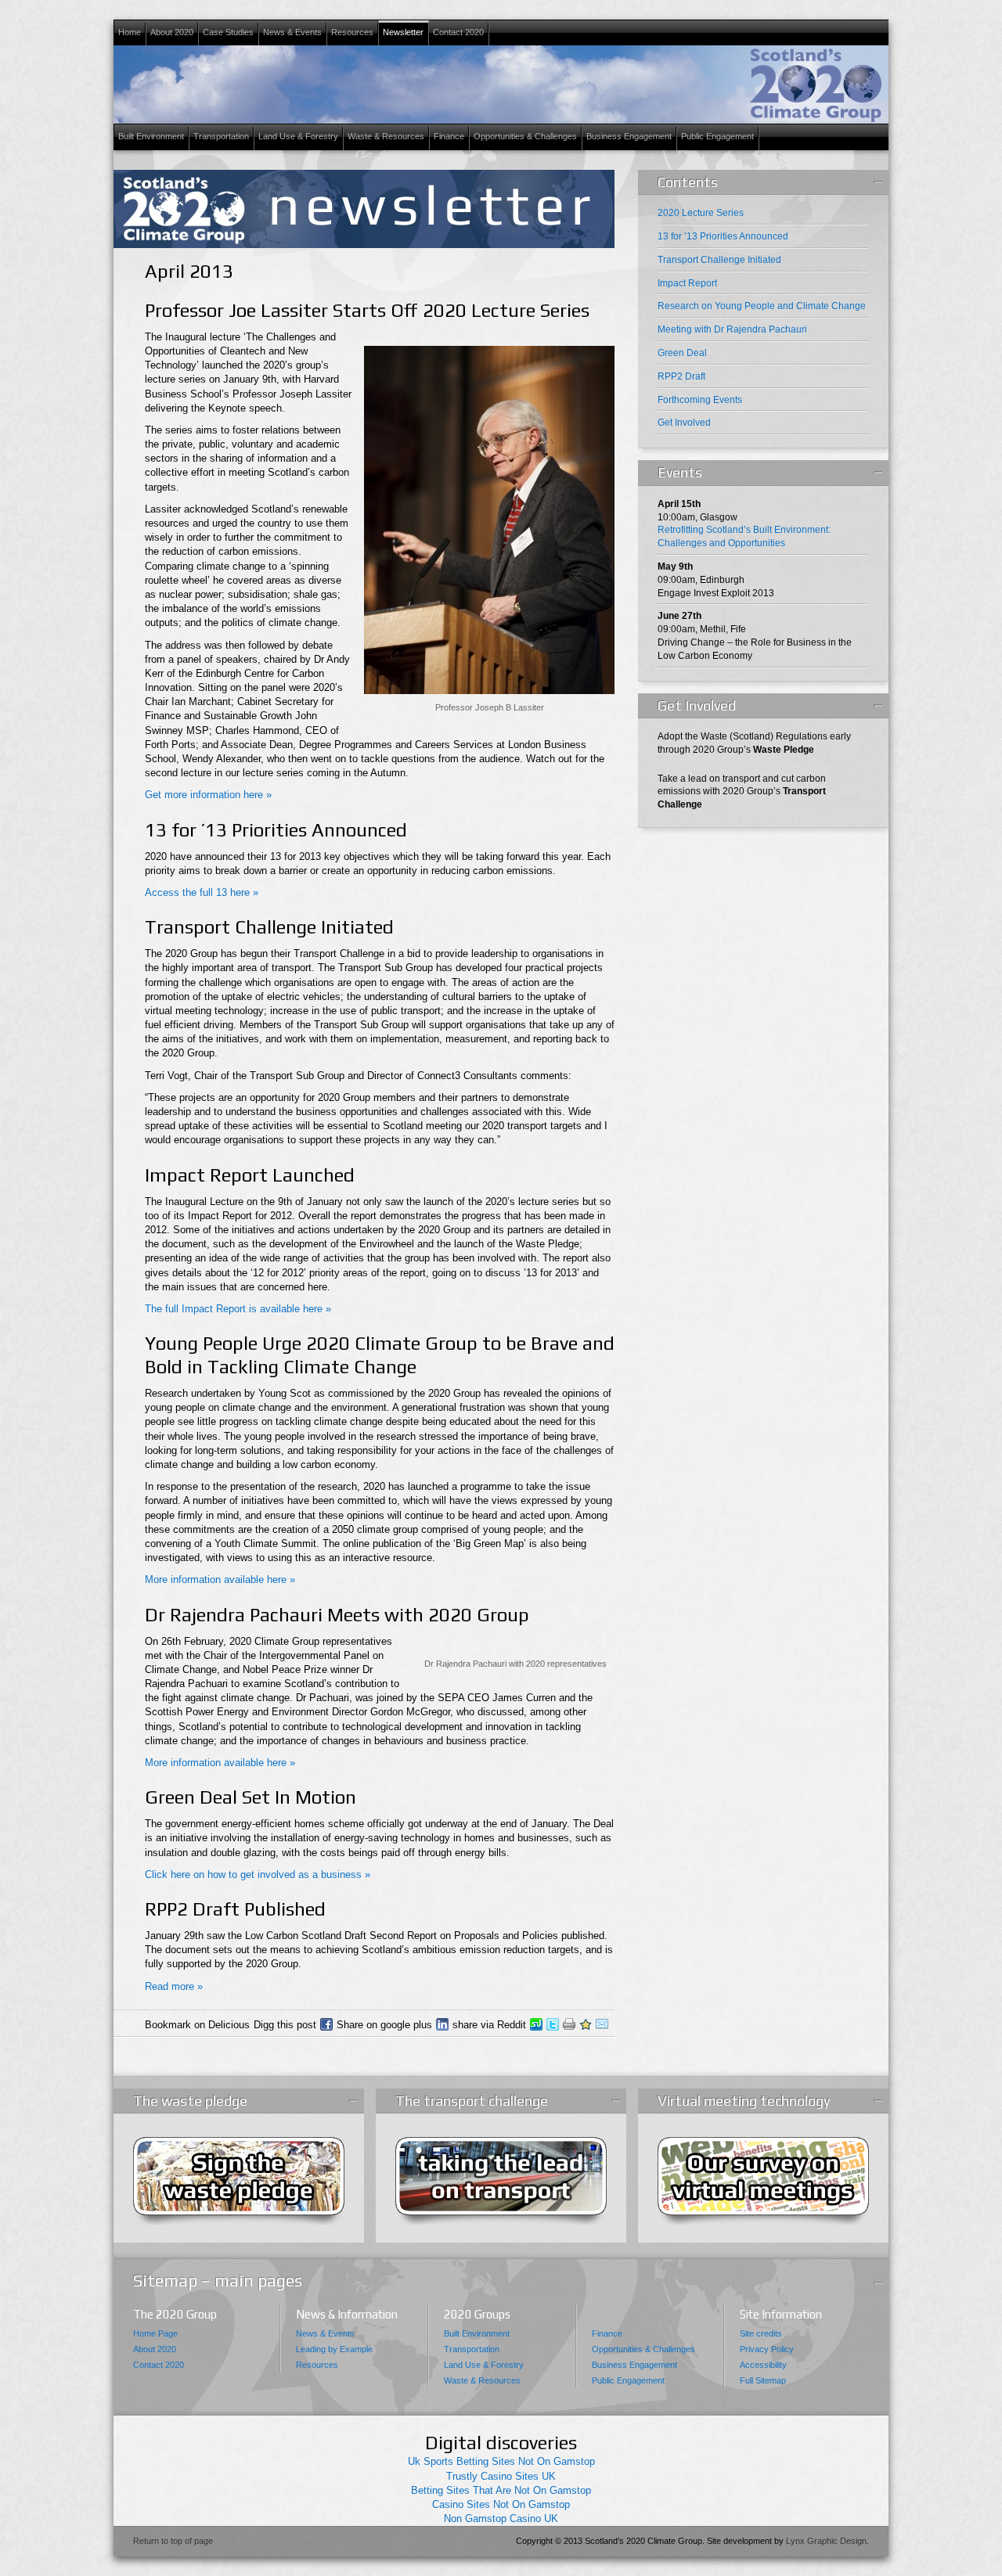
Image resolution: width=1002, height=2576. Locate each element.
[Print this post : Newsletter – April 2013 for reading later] (569, 2024)
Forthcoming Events (700, 400)
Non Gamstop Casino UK (501, 2518)
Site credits (761, 2333)
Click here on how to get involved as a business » (258, 1874)
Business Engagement (627, 137)
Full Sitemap (763, 2380)
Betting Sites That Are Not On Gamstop (501, 2490)
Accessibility (763, 2365)
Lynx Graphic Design (826, 2541)
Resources (350, 33)
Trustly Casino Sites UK (501, 2476)
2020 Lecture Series (701, 213)
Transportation (219, 137)
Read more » (174, 1986)
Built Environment (149, 137)
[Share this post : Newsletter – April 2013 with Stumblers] (536, 2024)
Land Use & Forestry (296, 137)
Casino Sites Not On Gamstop (501, 2504)
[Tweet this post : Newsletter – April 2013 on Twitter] (553, 2024)
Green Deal (682, 353)
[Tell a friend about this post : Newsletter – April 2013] (602, 2024)
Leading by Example (334, 2349)
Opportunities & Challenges (523, 137)
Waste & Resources (384, 137)
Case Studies (226, 33)
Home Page (155, 2333)
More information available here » (220, 1579)
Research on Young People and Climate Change (762, 306)
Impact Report (687, 283)
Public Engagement (715, 137)
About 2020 (170, 33)
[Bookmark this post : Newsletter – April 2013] (586, 2024)
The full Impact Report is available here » (238, 1309)
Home (130, 32)
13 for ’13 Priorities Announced (723, 236)
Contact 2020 (456, 33)
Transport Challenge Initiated (719, 260)
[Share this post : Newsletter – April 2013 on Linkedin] (442, 2024)
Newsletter (403, 32)
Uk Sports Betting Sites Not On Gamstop (501, 2461)
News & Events (290, 33)
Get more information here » (208, 795)
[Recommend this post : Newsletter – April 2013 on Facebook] (326, 2024)
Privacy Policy (767, 2349)
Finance (447, 137)
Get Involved (684, 423)
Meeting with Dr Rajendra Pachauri (732, 329)
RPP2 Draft (681, 376)
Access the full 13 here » (202, 892)
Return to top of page (173, 2541)
